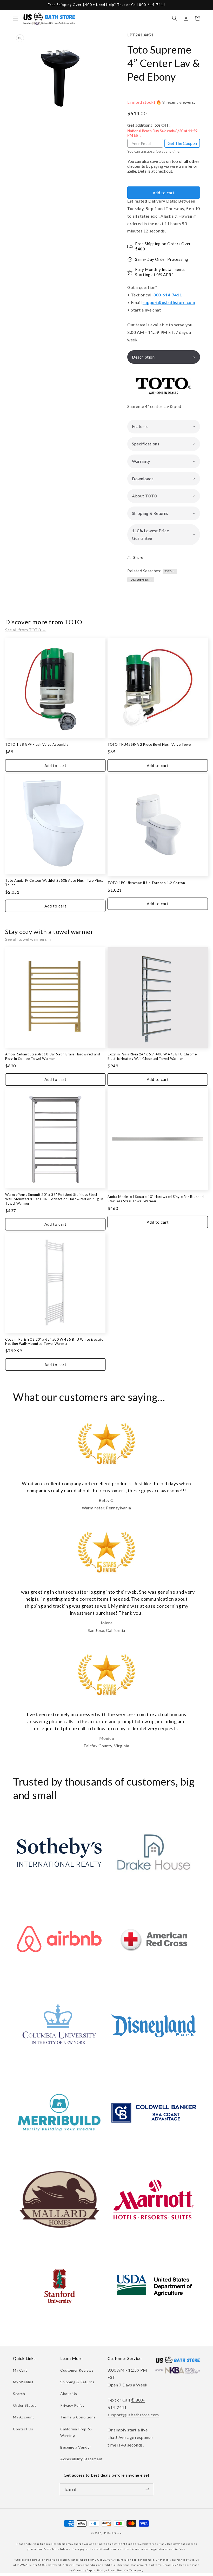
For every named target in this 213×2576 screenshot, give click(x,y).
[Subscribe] (147, 2489)
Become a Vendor (76, 2447)
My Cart (20, 2370)
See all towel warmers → (29, 939)
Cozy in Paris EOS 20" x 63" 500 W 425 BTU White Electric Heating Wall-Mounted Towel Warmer (54, 1342)
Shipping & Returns (77, 2382)
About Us (69, 2394)
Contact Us (23, 2429)
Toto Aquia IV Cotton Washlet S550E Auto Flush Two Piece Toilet (54, 883)
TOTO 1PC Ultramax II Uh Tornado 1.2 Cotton (146, 883)
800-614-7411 (168, 295)
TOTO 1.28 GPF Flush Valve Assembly (37, 744)
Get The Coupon (182, 143)
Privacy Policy (72, 2405)
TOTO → (170, 571)
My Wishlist (23, 2382)
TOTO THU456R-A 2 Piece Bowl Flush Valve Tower (150, 744)
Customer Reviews (77, 2370)
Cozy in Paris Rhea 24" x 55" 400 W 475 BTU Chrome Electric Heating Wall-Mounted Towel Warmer (152, 1056)
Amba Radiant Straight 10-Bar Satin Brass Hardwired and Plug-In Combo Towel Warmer (53, 1056)
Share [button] (138, 557)
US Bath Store (112, 2533)
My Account (24, 2417)
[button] (16, 18)
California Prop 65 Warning (76, 2432)
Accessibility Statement (82, 2459)
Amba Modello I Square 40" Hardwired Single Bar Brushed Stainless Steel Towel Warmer (156, 1199)
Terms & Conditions (78, 2417)
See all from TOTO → (26, 630)
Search (19, 2394)
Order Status (25, 2405)
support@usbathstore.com (169, 302)
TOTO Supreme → (141, 580)
